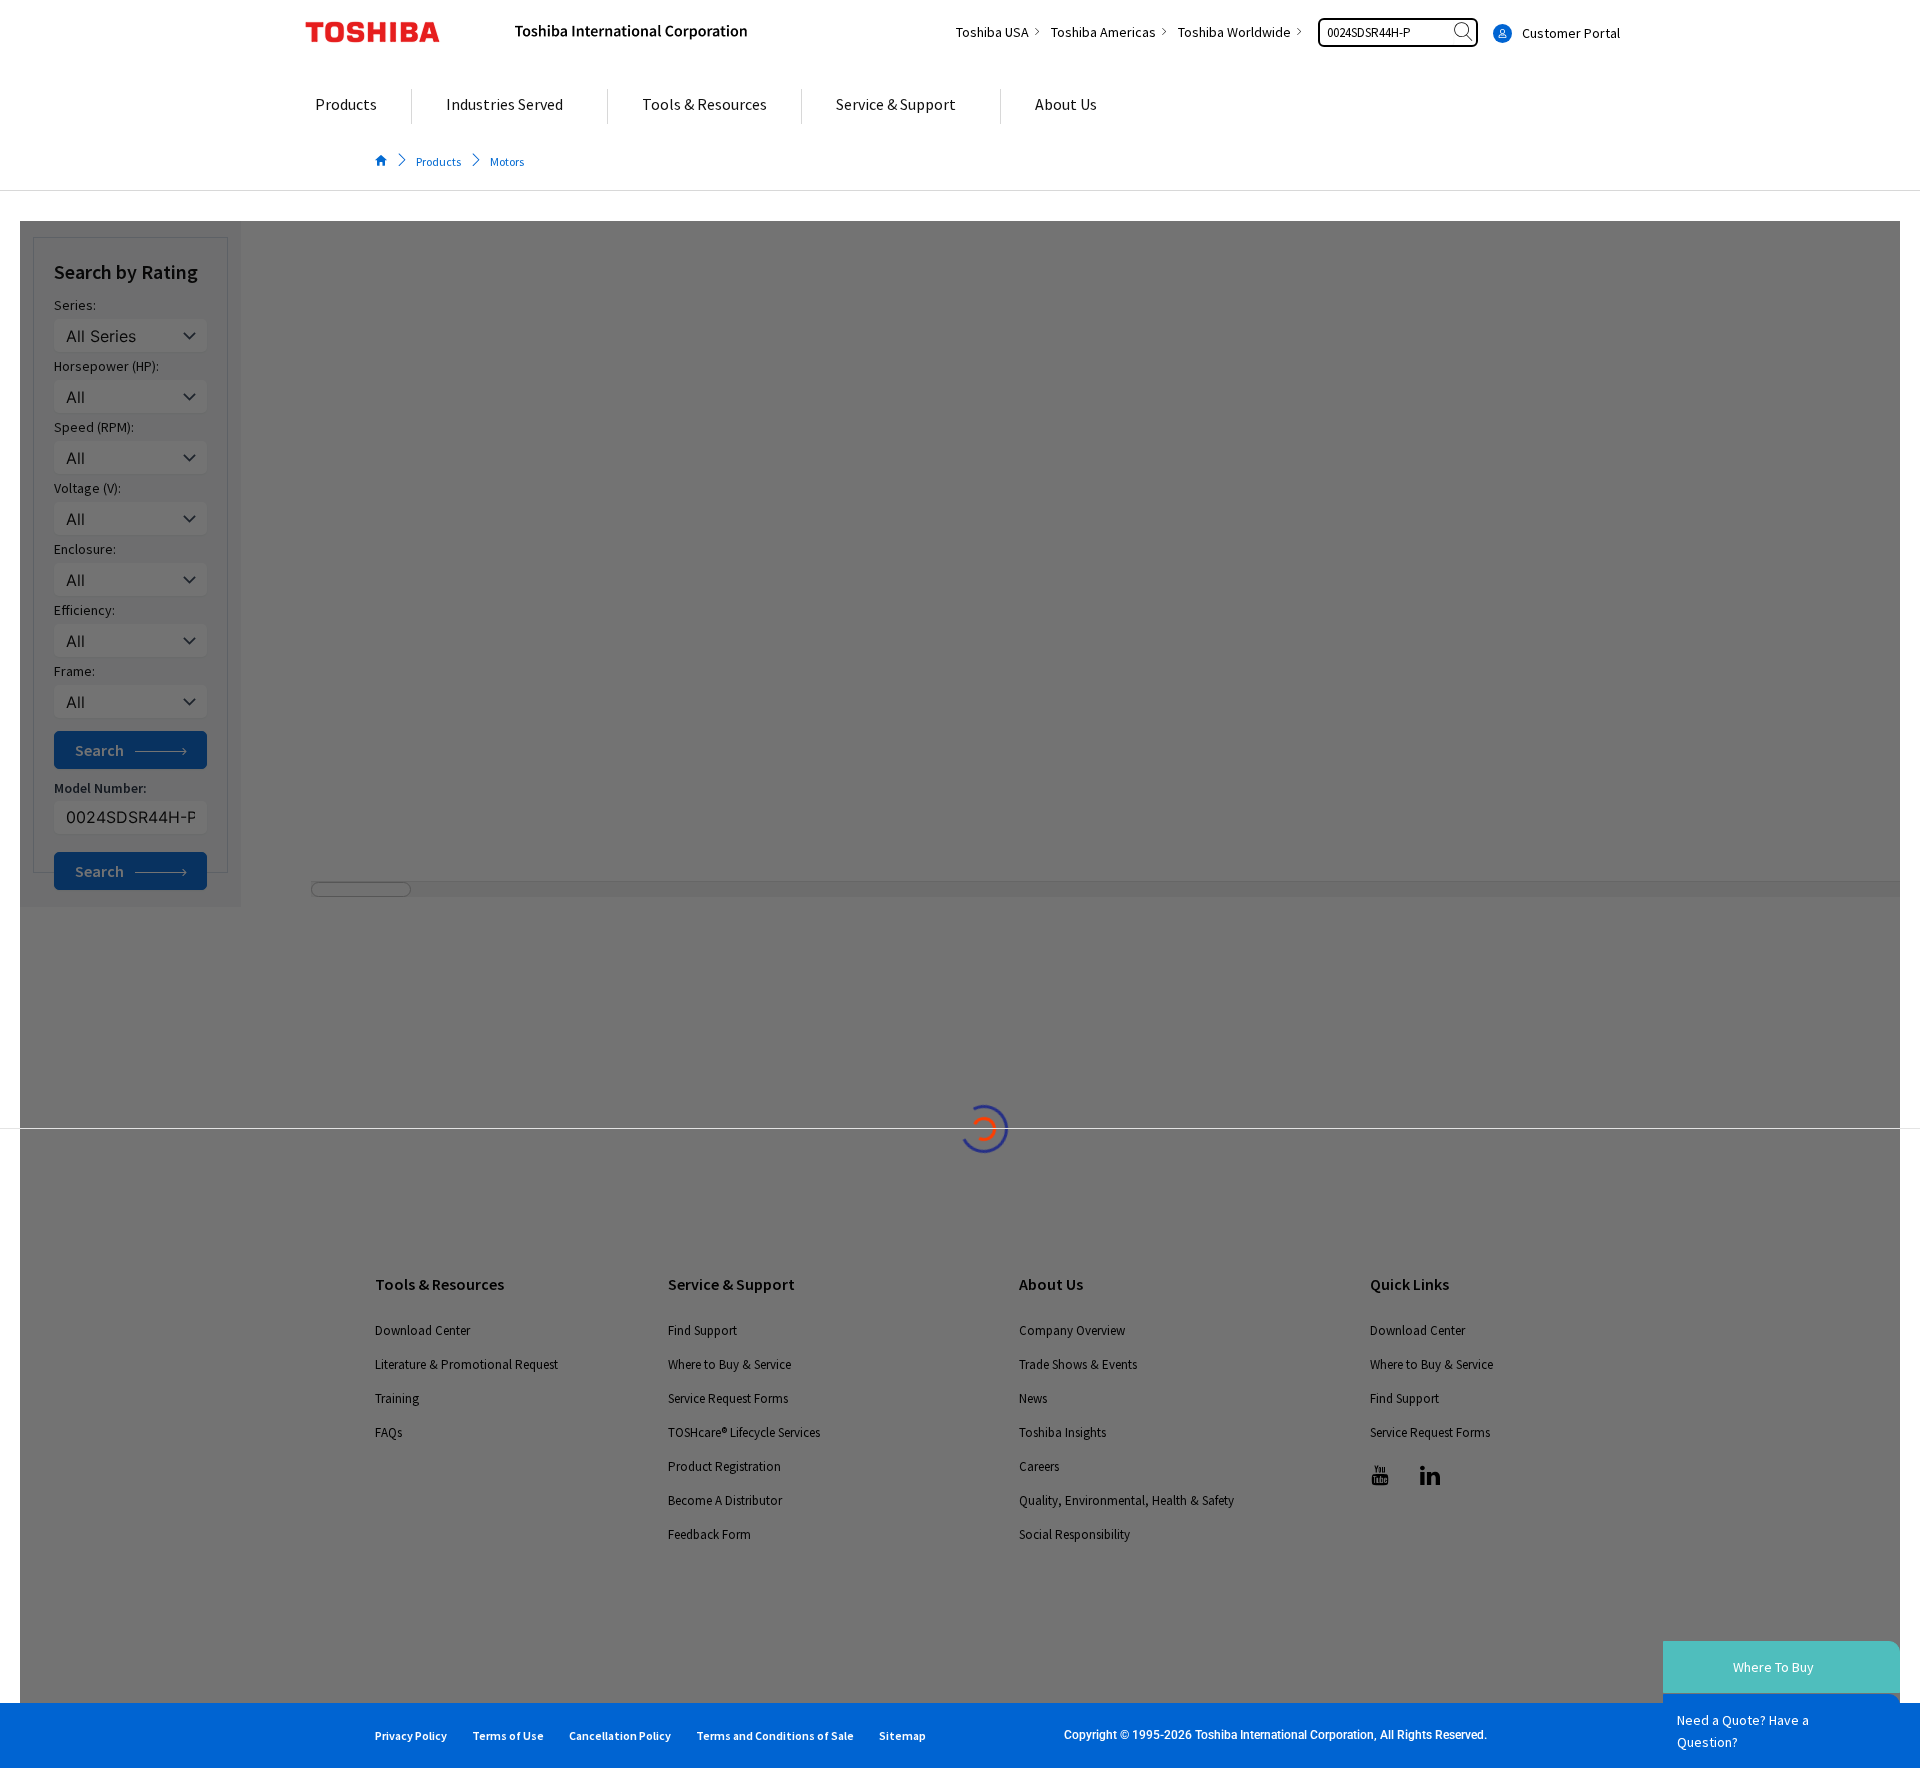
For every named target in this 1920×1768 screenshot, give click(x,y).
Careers (1039, 1466)
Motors (507, 161)
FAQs (388, 1432)
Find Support (702, 1330)
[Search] (1465, 32)
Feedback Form (709, 1534)
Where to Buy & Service (729, 1364)
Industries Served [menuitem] (504, 104)
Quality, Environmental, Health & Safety (1126, 1500)
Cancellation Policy (620, 1735)
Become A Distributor (725, 1500)
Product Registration (724, 1466)
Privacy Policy (411, 1735)
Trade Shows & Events (1078, 1364)
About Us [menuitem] (1066, 104)
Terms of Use (508, 1735)
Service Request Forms (728, 1398)
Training (397, 1398)
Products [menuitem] (346, 104)
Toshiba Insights (1062, 1432)
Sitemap (902, 1735)
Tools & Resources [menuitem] (704, 104)
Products (438, 161)
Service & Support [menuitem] (896, 104)
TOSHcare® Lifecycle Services (744, 1432)
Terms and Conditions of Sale (775, 1735)
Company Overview (1072, 1330)
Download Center (422, 1330)
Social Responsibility (1074, 1534)
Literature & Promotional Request (466, 1364)
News (1033, 1398)
